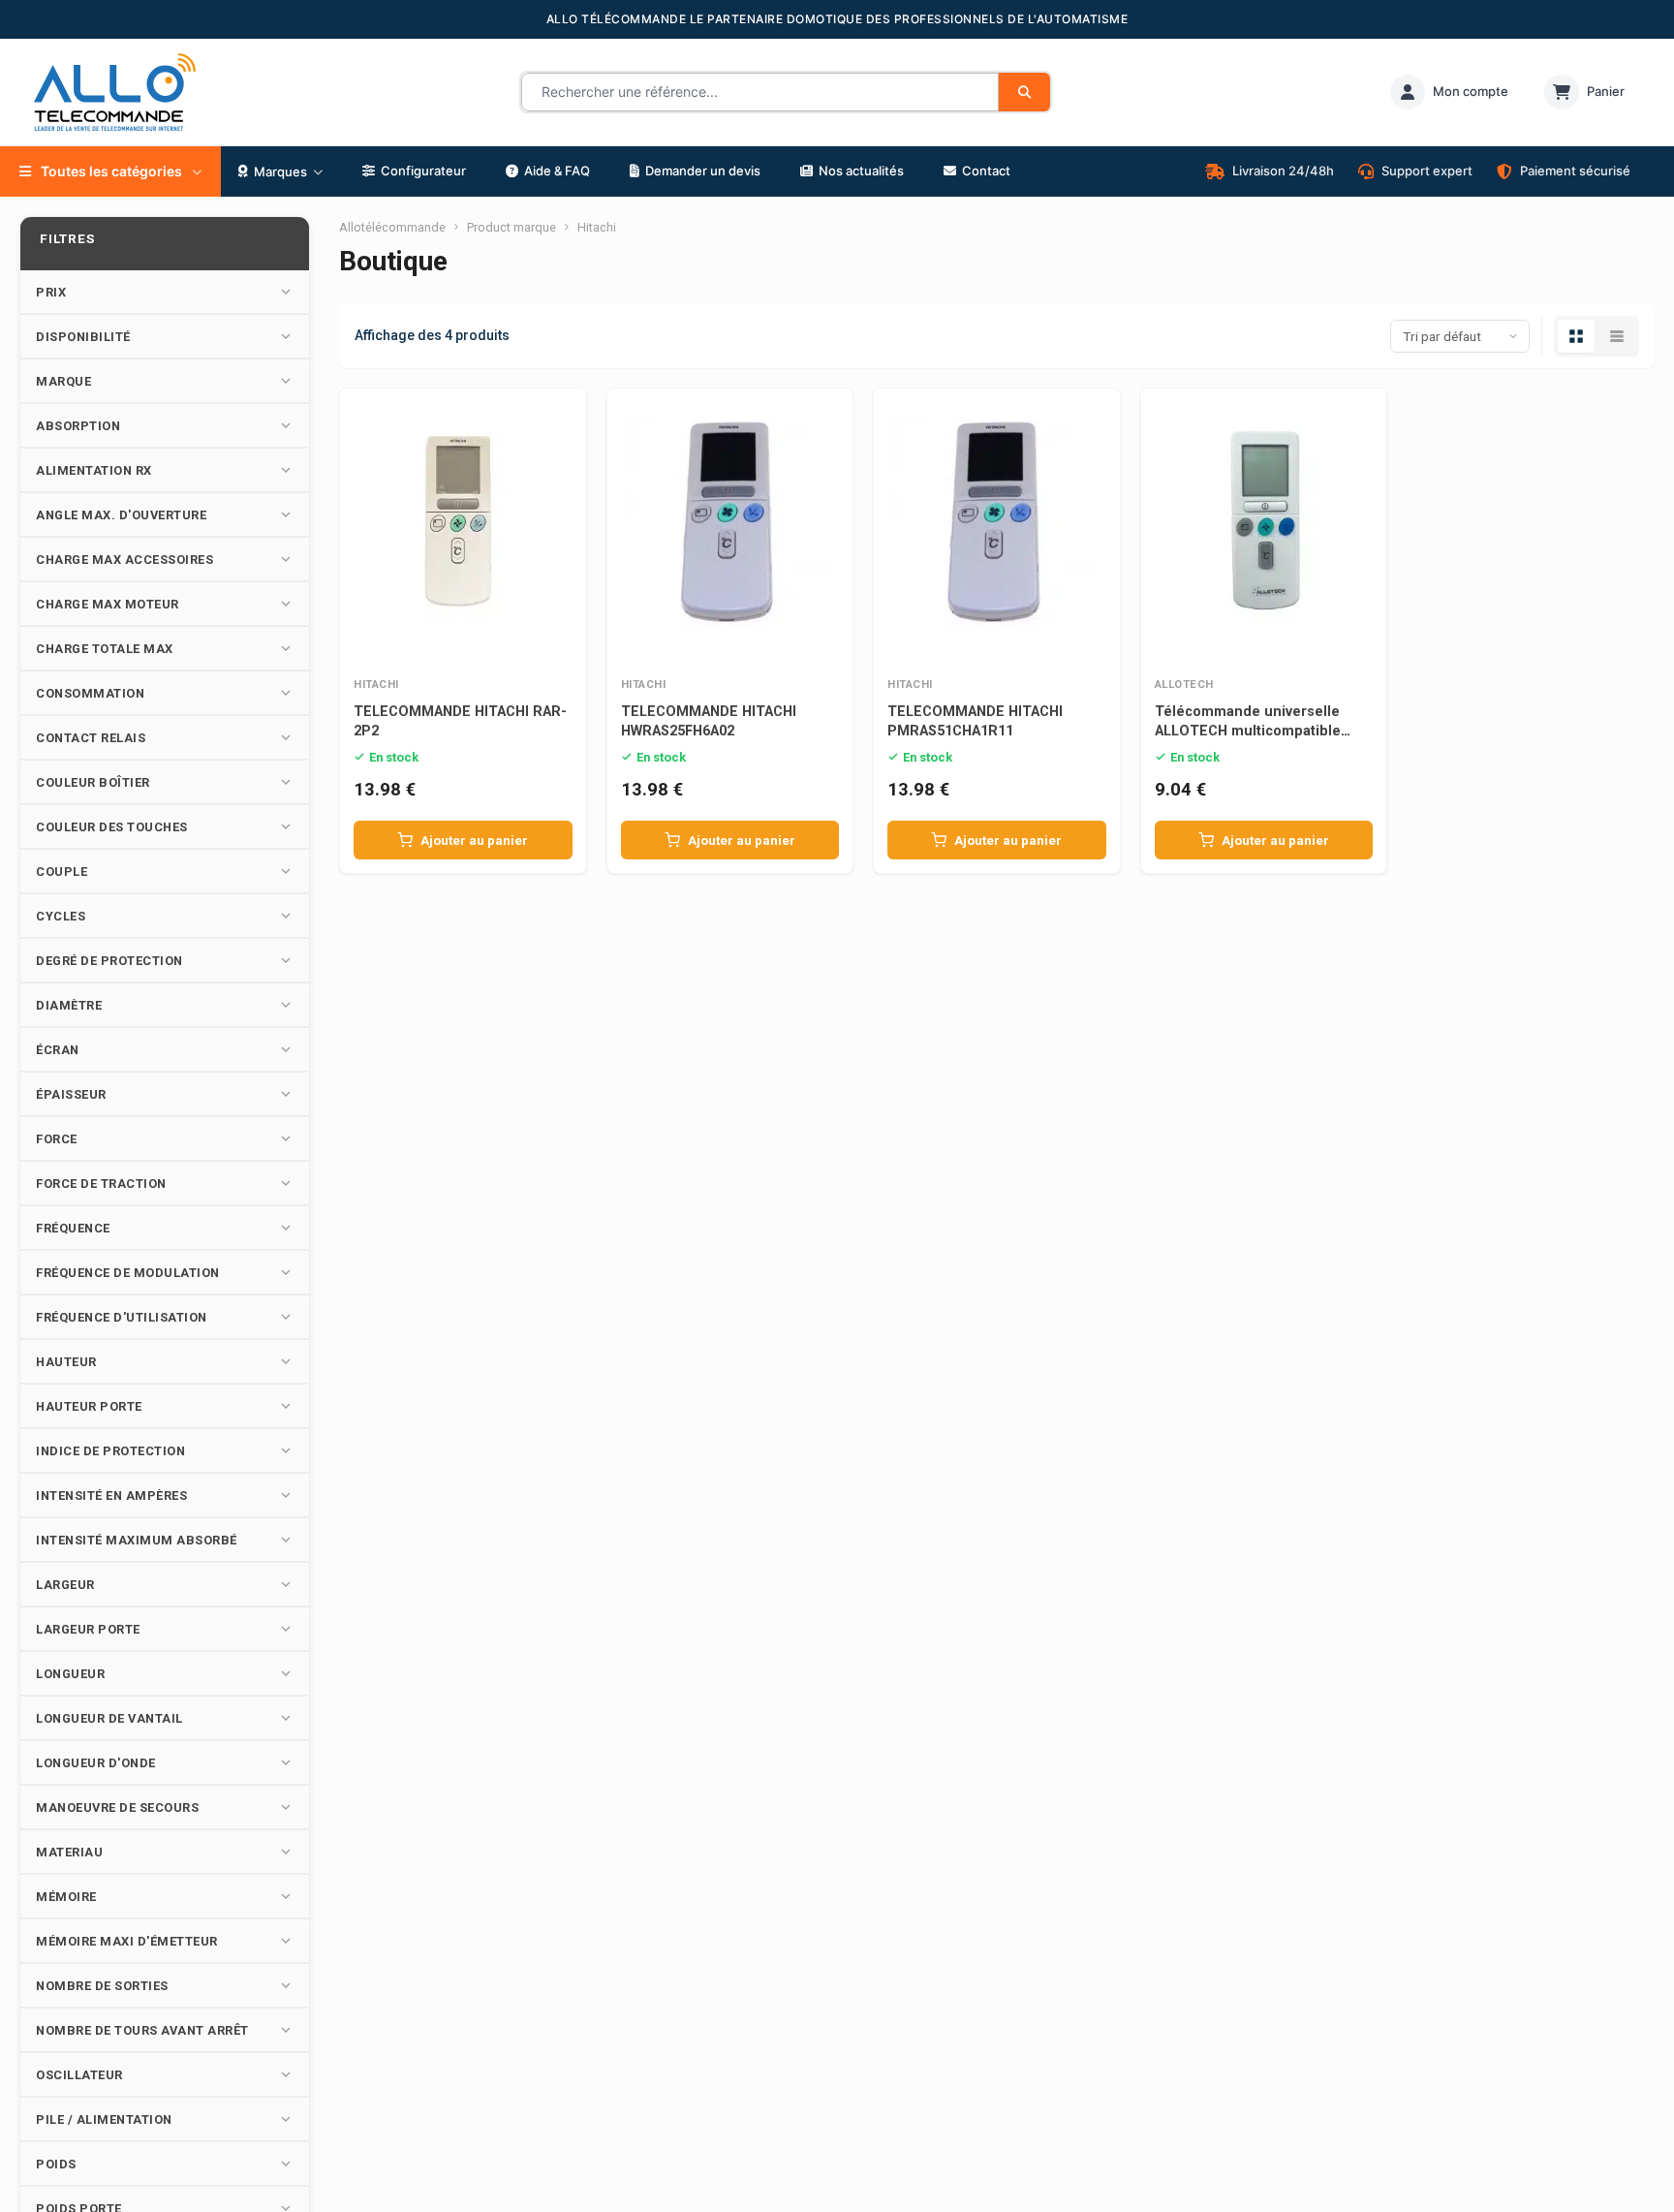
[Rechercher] (1024, 92)
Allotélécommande (392, 227)
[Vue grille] (1576, 336)
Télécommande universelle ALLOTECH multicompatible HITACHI (1248, 731)
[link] (1449, 92)
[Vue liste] (1617, 336)
